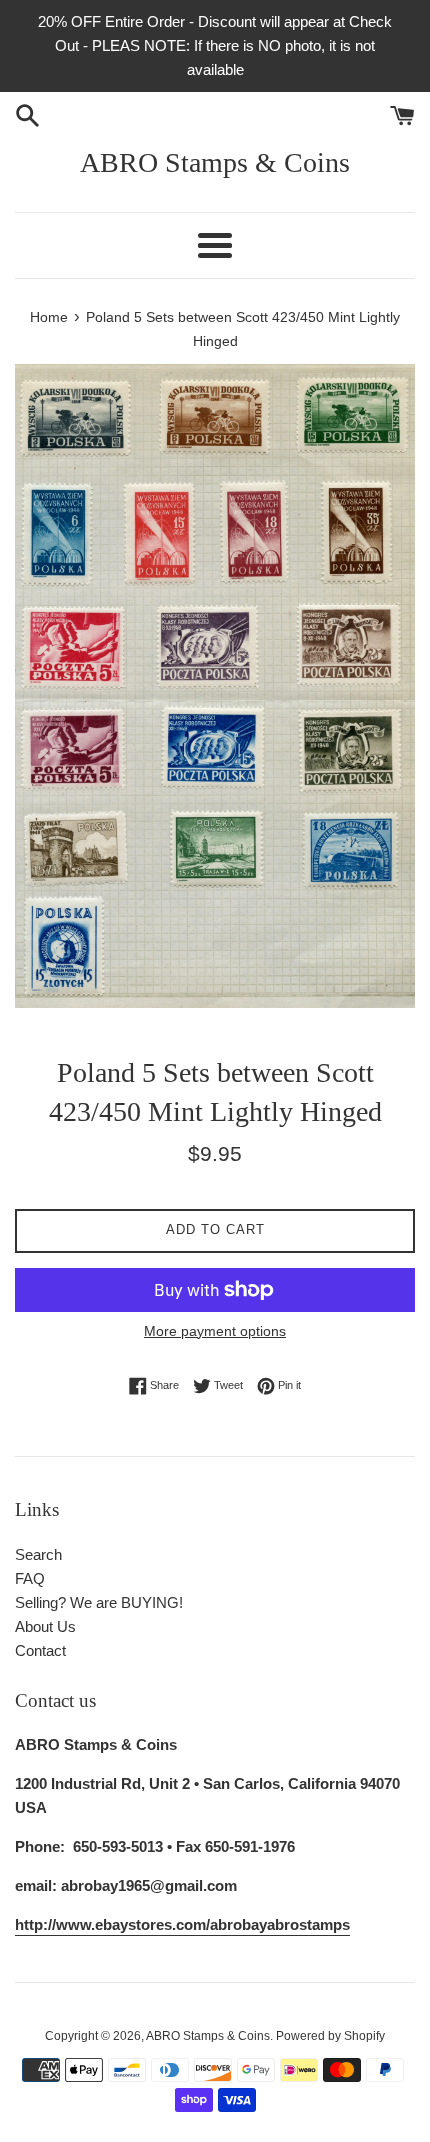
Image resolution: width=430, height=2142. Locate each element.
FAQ (30, 1578)
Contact (40, 1650)
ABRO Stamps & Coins (215, 162)
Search (38, 1554)
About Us (45, 1626)
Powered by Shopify (330, 2036)
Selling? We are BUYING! (99, 1602)
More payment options (215, 1331)
